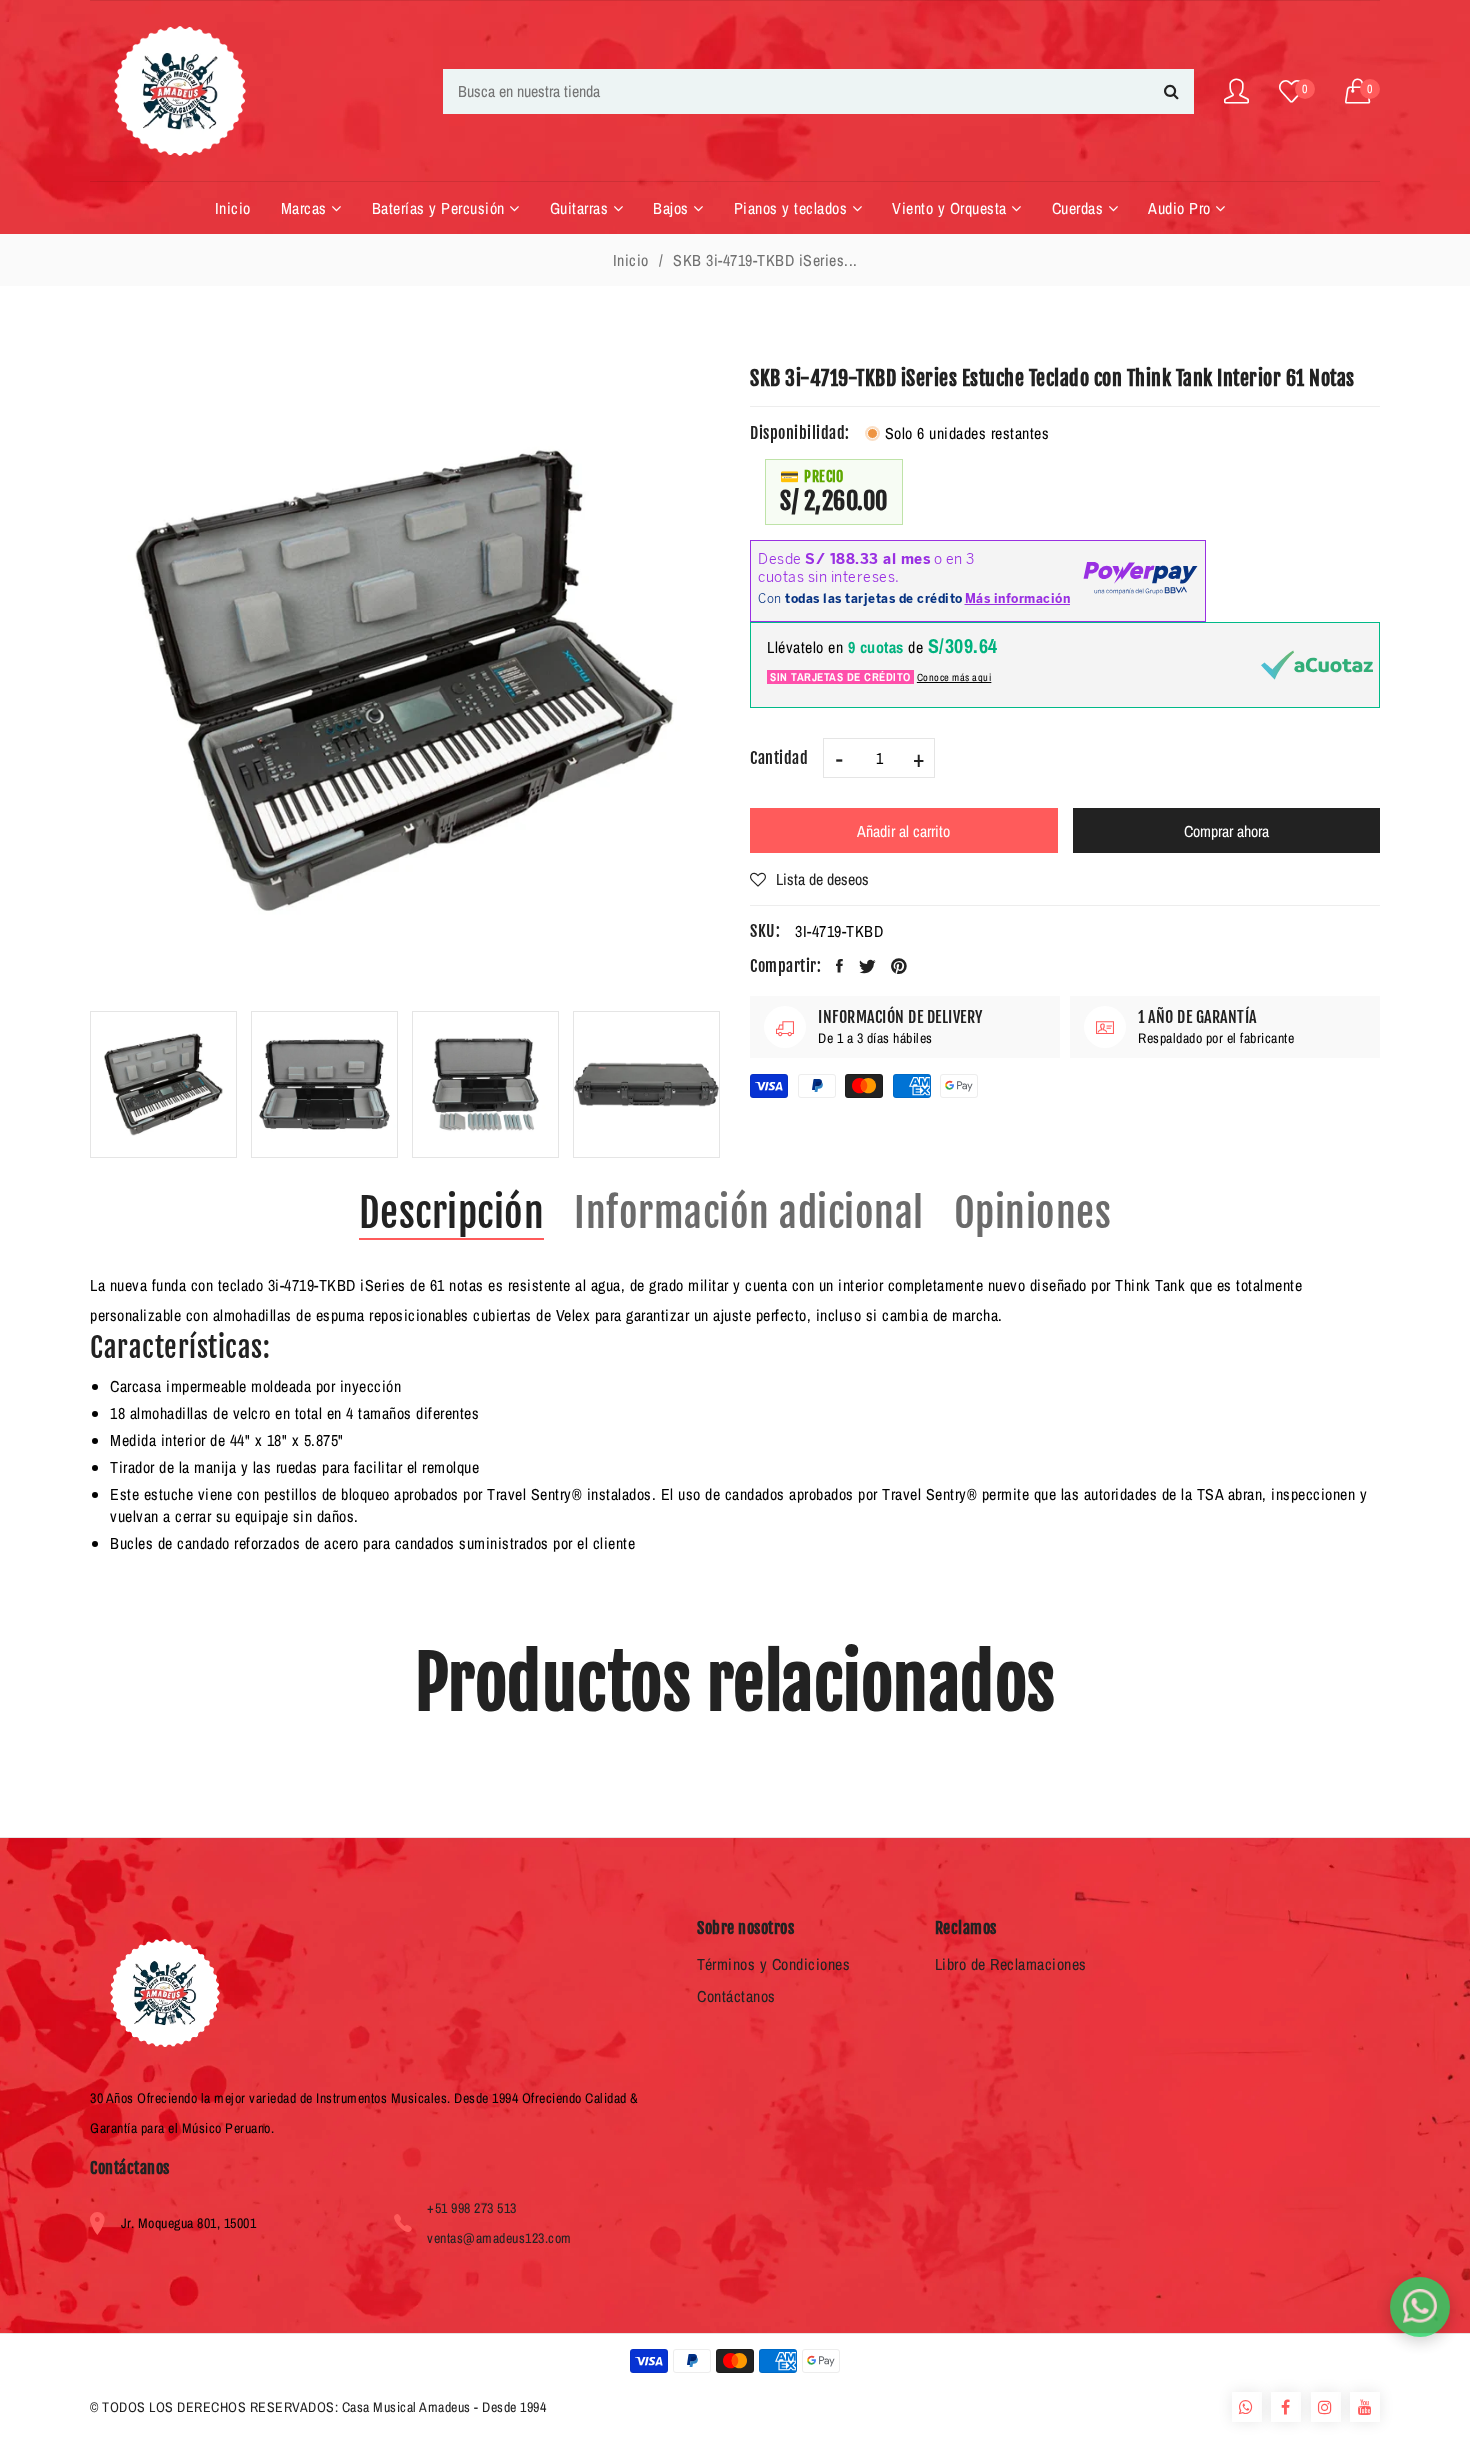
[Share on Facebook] (840, 966)
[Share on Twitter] (868, 966)
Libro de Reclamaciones (1011, 1964)
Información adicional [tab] (749, 1213)
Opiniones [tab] (1033, 1213)
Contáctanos (736, 1996)
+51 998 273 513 (472, 2208)
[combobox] (818, 91)
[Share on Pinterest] (899, 966)
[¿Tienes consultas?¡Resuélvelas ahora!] (1420, 2307)
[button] (1363, 91)
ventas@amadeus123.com (499, 2238)
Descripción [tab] (452, 1213)
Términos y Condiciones (773, 1964)
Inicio (631, 260)
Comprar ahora (1226, 831)
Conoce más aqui (954, 677)
